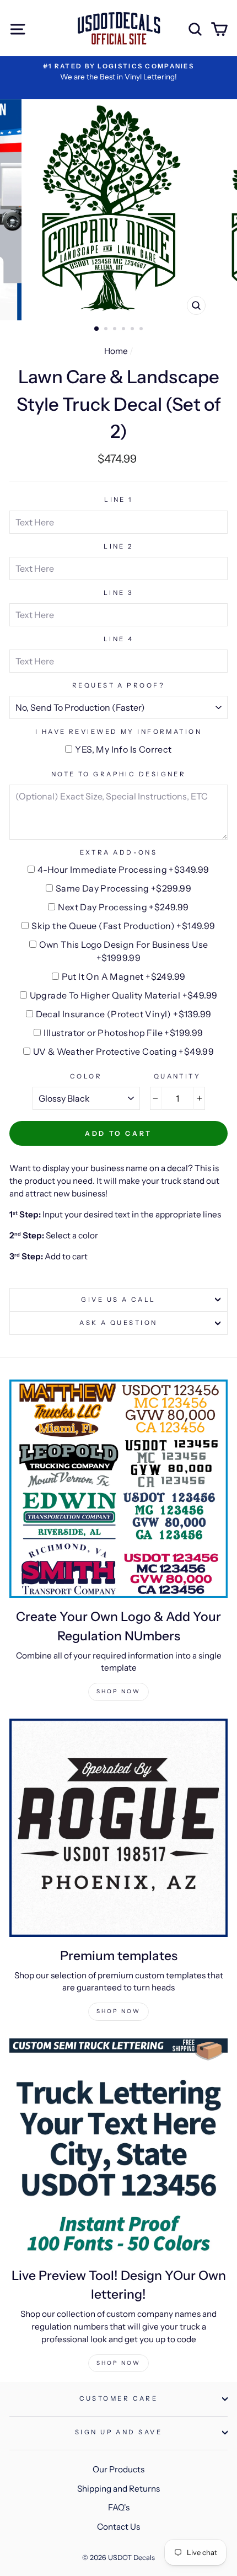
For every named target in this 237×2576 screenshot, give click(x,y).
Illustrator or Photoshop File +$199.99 (123, 1033)
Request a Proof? (118, 685)
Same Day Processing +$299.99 (123, 888)
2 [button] (107, 330)
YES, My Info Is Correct (123, 749)
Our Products (118, 2469)
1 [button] (97, 329)
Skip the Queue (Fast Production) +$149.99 (123, 926)
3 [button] (116, 330)
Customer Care (119, 2398)
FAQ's (119, 2507)
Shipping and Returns (118, 2489)
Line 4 (119, 639)
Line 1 (118, 500)
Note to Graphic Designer (119, 774)
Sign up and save (118, 2432)
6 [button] (142, 330)
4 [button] (125, 330)
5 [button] (133, 330)
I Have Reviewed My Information (118, 732)
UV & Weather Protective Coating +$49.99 (124, 1051)
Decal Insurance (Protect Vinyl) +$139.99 (124, 1014)
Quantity (177, 1076)
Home (116, 351)
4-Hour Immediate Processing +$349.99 (123, 870)
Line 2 (118, 546)
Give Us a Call (118, 1300)
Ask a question (118, 1323)
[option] (118, 72)
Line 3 (119, 593)
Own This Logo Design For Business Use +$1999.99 (124, 951)
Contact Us (118, 2527)
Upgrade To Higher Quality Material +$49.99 (124, 995)
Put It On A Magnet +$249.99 (124, 976)
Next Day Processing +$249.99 (123, 907)
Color (86, 1076)
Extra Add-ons (119, 852)
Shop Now (118, 1691)
